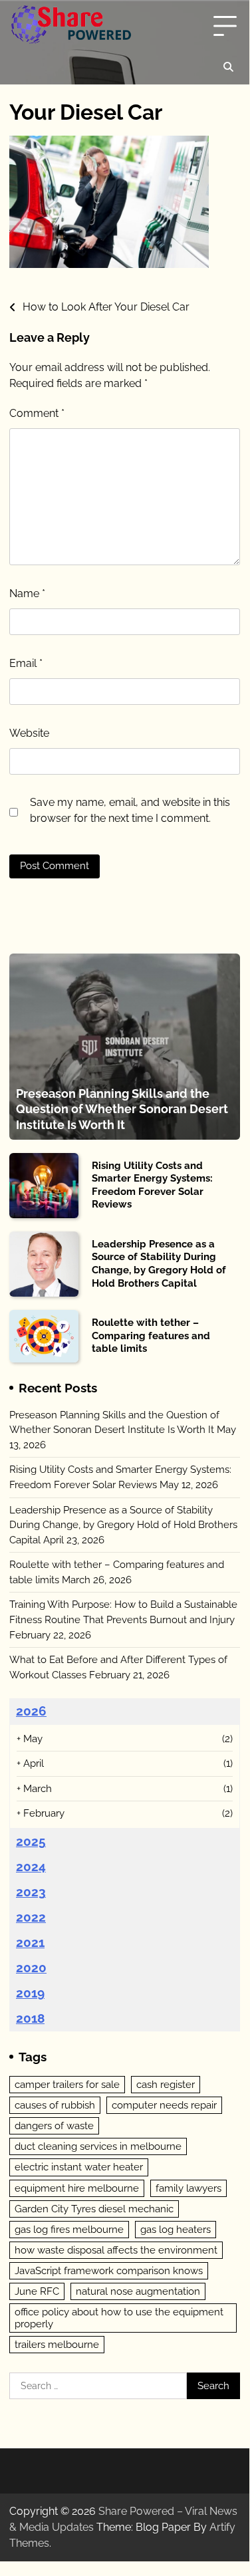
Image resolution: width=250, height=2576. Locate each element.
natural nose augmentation (138, 2291)
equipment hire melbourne (77, 2188)
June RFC (37, 2291)
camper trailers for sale (67, 2085)
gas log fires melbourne (69, 2230)
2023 (31, 1892)
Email (26, 663)
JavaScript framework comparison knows (109, 2271)
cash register (166, 2085)
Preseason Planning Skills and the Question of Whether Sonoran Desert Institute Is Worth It (122, 1109)
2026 (31, 1711)
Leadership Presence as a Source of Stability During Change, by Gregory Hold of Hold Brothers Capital (159, 1264)
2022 (31, 1917)
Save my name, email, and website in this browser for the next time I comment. (130, 810)
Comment (37, 413)
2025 (31, 1841)
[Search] (228, 67)
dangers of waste (54, 2126)
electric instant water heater (79, 2167)
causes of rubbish (55, 2105)
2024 (31, 1867)
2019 (30, 1993)
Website (29, 733)
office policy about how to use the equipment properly (119, 2318)
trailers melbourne (57, 2345)
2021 (30, 1942)
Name (27, 593)
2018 (30, 2018)
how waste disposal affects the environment (116, 2250)
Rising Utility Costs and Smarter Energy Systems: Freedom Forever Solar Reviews (152, 1185)
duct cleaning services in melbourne (98, 2146)
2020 (31, 1968)
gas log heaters (176, 2230)
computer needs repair (164, 2105)
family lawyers (188, 2188)
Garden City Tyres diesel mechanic (94, 2209)
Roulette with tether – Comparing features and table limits (151, 1336)
